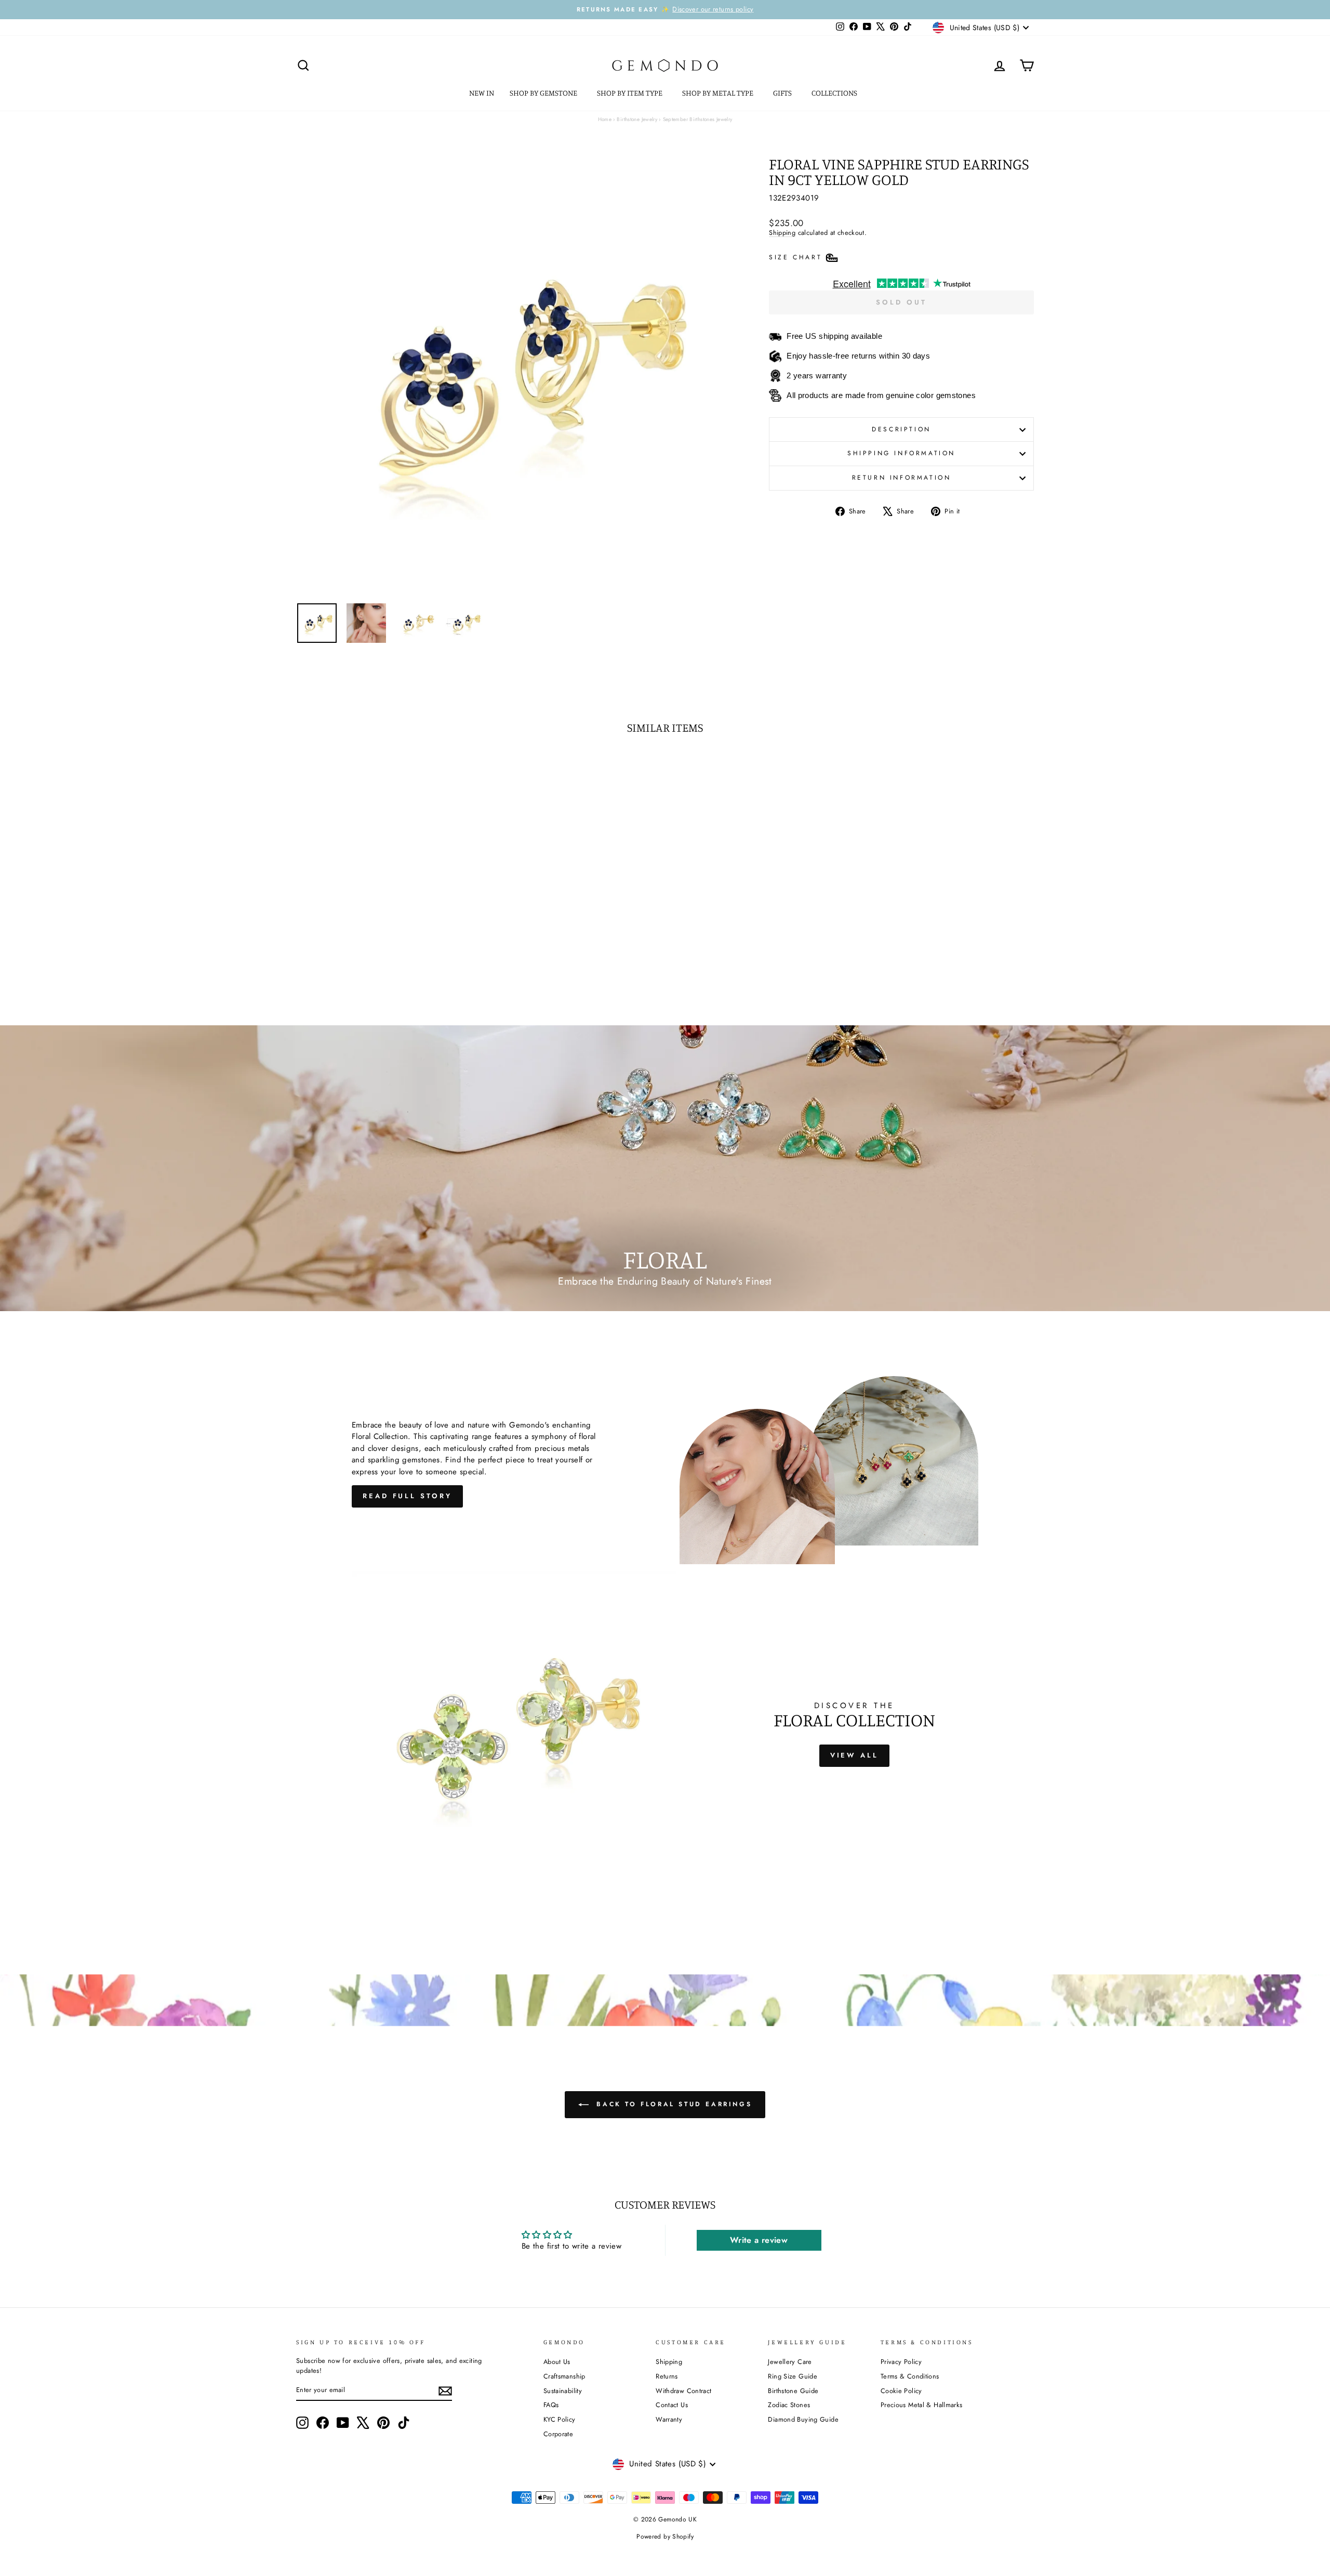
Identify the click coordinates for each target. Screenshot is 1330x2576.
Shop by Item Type (630, 93)
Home (605, 119)
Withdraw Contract (683, 2391)
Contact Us (672, 2405)
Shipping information (901, 453)
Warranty (669, 2419)
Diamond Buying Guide (803, 2419)
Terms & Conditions (910, 2376)
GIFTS (783, 93)
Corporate (558, 2434)
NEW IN (482, 93)
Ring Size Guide (793, 2376)
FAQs (551, 2405)
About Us (557, 2362)
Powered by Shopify (665, 2537)
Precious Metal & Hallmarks (922, 2405)
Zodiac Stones (789, 2405)
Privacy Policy (901, 2362)
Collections (835, 93)
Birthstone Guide (793, 2391)
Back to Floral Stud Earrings (672, 2104)
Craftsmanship (564, 2376)
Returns (667, 2376)
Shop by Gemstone (544, 93)
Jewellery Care (790, 2362)
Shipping (782, 233)
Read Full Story (407, 1496)
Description (901, 429)
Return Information (902, 478)
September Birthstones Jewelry (698, 119)
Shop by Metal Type (719, 93)
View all (854, 1755)
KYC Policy (560, 2419)
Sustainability (563, 2391)
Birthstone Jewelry (637, 119)
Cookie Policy (901, 2391)
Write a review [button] (759, 2240)
